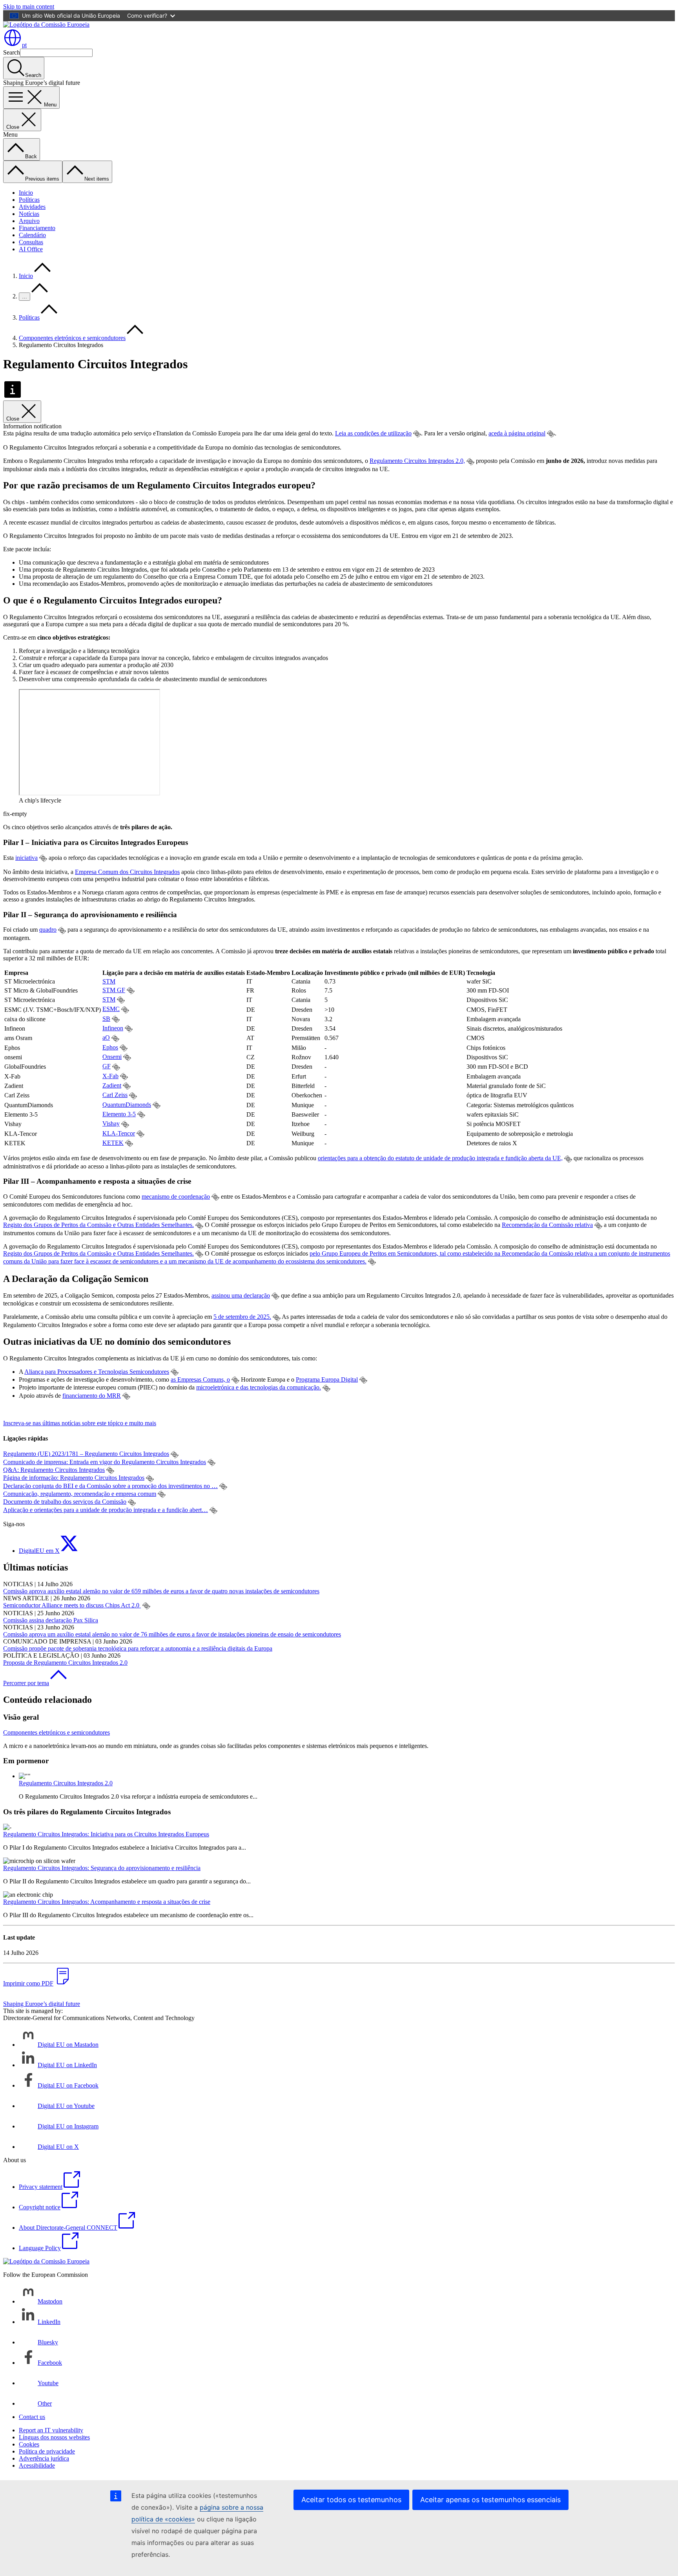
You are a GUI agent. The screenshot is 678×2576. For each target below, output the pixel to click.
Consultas (31, 242)
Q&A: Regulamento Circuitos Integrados (54, 1470)
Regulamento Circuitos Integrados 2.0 (66, 1783)
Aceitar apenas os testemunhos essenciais (490, 2500)
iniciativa (26, 858)
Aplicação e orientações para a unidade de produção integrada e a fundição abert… (106, 1510)
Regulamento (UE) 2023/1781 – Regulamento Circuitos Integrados (86, 1454)
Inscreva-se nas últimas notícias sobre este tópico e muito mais (80, 1423)
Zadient (112, 1085)
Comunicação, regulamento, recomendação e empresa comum (80, 1494)
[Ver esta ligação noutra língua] (417, 434)
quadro (48, 930)
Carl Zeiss (115, 1095)
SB (106, 1019)
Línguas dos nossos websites (54, 2437)
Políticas (29, 200)
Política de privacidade (47, 2451)
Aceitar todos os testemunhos (351, 2500)
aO (106, 1038)
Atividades (32, 207)
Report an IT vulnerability (51, 2430)
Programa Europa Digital (327, 1379)
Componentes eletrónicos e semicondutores (72, 338)
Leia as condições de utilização (373, 433)
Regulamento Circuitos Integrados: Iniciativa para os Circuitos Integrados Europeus (106, 1834)
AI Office (31, 249)
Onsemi (112, 1057)
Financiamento (37, 228)
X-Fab (110, 1076)
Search (12, 52)
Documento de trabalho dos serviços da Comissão (65, 1502)
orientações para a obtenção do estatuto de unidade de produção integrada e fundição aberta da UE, (440, 1158)
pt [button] (24, 45)
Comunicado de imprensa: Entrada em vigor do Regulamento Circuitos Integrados (105, 1462)
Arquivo (29, 221)
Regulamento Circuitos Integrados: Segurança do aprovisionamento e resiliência (102, 1868)
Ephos (110, 1047)
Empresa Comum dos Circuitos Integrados (127, 872)
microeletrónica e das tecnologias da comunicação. (259, 1387)
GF (107, 1066)
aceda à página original (517, 433)
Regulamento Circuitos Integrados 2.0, (417, 461)
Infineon (113, 1028)
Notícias (29, 214)
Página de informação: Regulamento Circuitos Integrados (74, 1478)
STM (109, 981)
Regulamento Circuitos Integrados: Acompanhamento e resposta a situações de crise (107, 1902)
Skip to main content (29, 6)
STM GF (114, 990)
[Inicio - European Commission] (46, 25)
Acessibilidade (37, 2465)
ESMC (111, 1009)
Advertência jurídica (44, 2458)
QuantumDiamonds (127, 1105)
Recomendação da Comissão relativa (547, 1225)
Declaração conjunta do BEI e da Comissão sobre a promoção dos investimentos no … (110, 1486)
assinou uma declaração (241, 1295)
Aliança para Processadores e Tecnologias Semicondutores (97, 1372)
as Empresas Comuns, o (200, 1379)
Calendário (32, 235)
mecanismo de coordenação (176, 1197)
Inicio (26, 193)
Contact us (32, 2417)
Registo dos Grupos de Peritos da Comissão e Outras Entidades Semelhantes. (98, 1225)
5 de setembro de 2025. (242, 1317)
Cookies (29, 2444)
